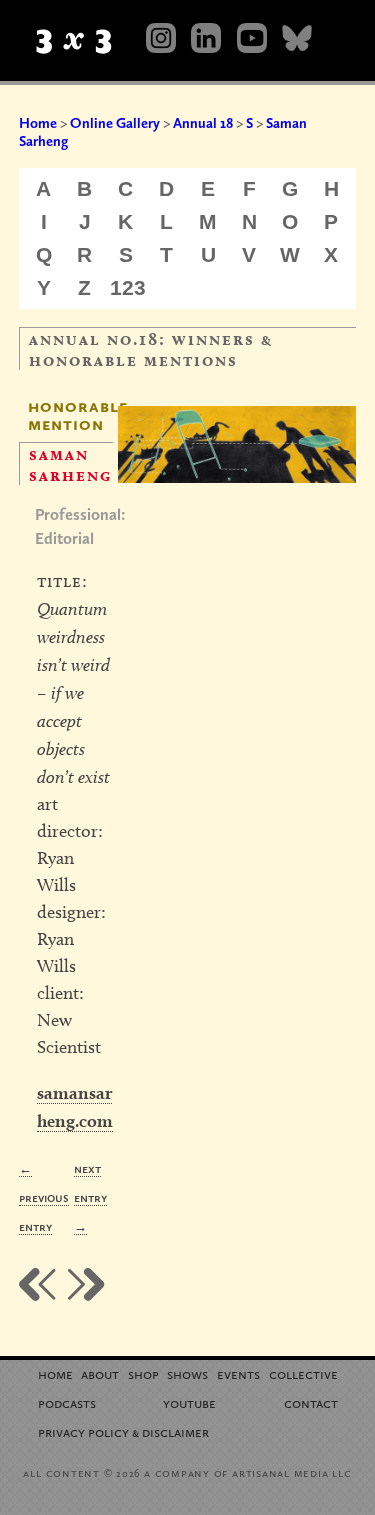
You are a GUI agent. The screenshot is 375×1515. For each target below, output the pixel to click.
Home (38, 123)
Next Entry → (90, 1197)
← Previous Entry (44, 1197)
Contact (311, 1402)
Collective (303, 1373)
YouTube (189, 1402)
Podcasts (67, 1402)
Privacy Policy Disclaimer (123, 1431)
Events (238, 1373)
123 (128, 287)
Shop (143, 1373)
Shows (187, 1373)
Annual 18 (203, 123)
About (100, 1373)
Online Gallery (115, 123)
